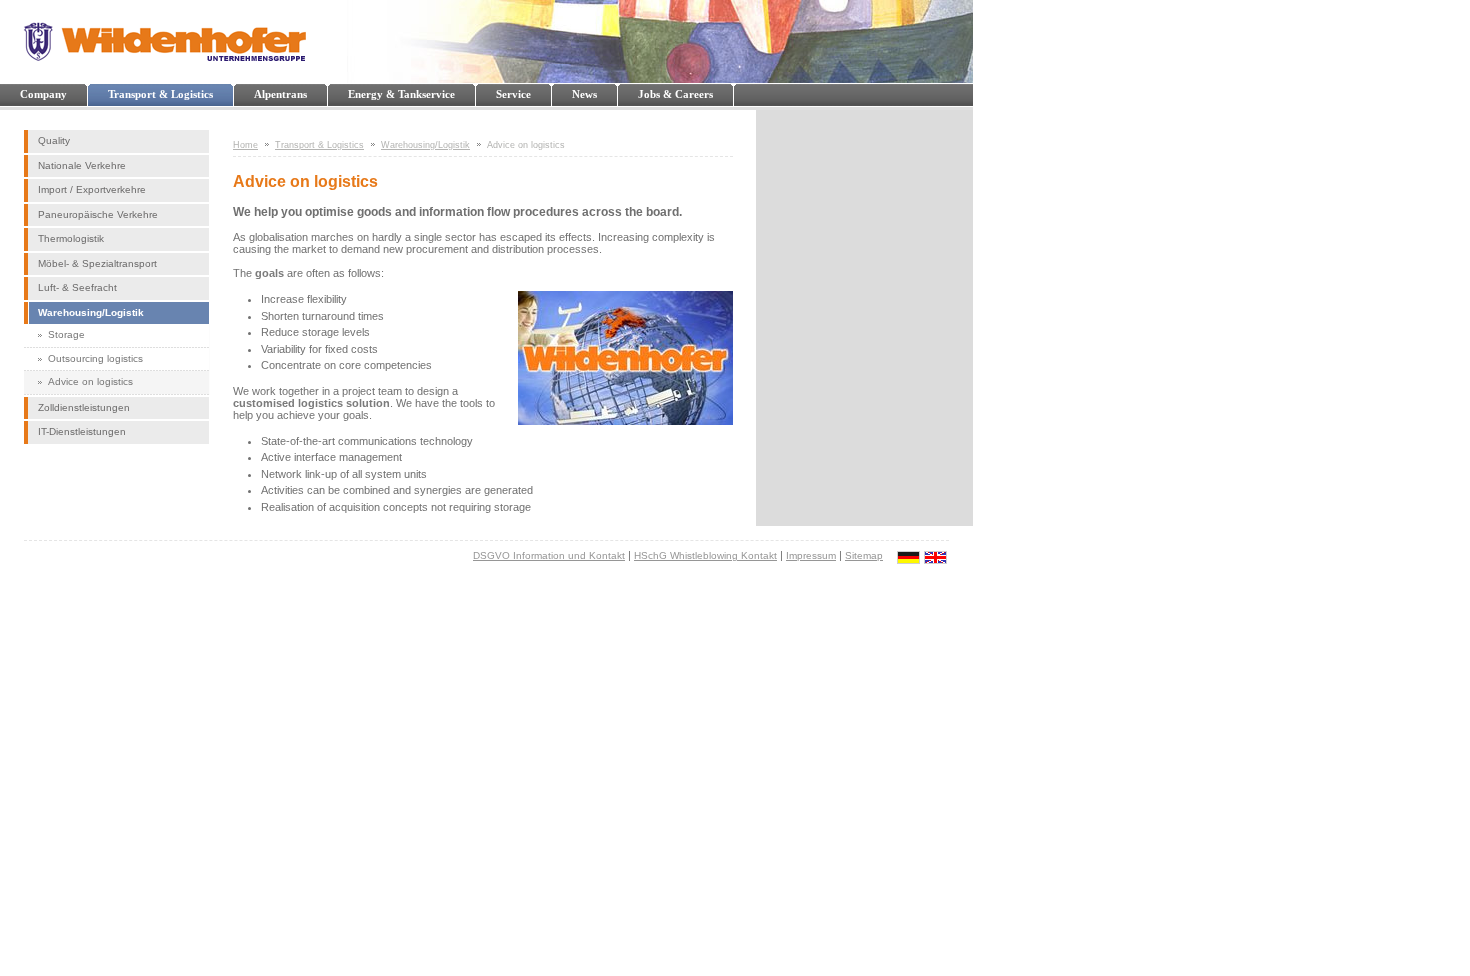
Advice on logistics (90, 381)
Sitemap (864, 555)
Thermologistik (71, 238)
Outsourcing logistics (95, 358)
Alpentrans (280, 94)
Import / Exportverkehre (92, 189)
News (584, 94)
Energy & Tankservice (401, 94)
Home (245, 145)
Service (513, 94)
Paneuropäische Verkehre (98, 214)
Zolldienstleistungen (84, 407)
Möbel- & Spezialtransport (97, 263)
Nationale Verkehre (82, 165)
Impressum (811, 555)
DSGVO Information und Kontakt (549, 555)
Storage (66, 334)
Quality (54, 140)
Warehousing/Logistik (91, 312)
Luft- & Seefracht (77, 287)
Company (43, 94)
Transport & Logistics (160, 94)
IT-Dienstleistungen (82, 431)
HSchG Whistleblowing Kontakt (705, 555)
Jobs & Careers (675, 94)
